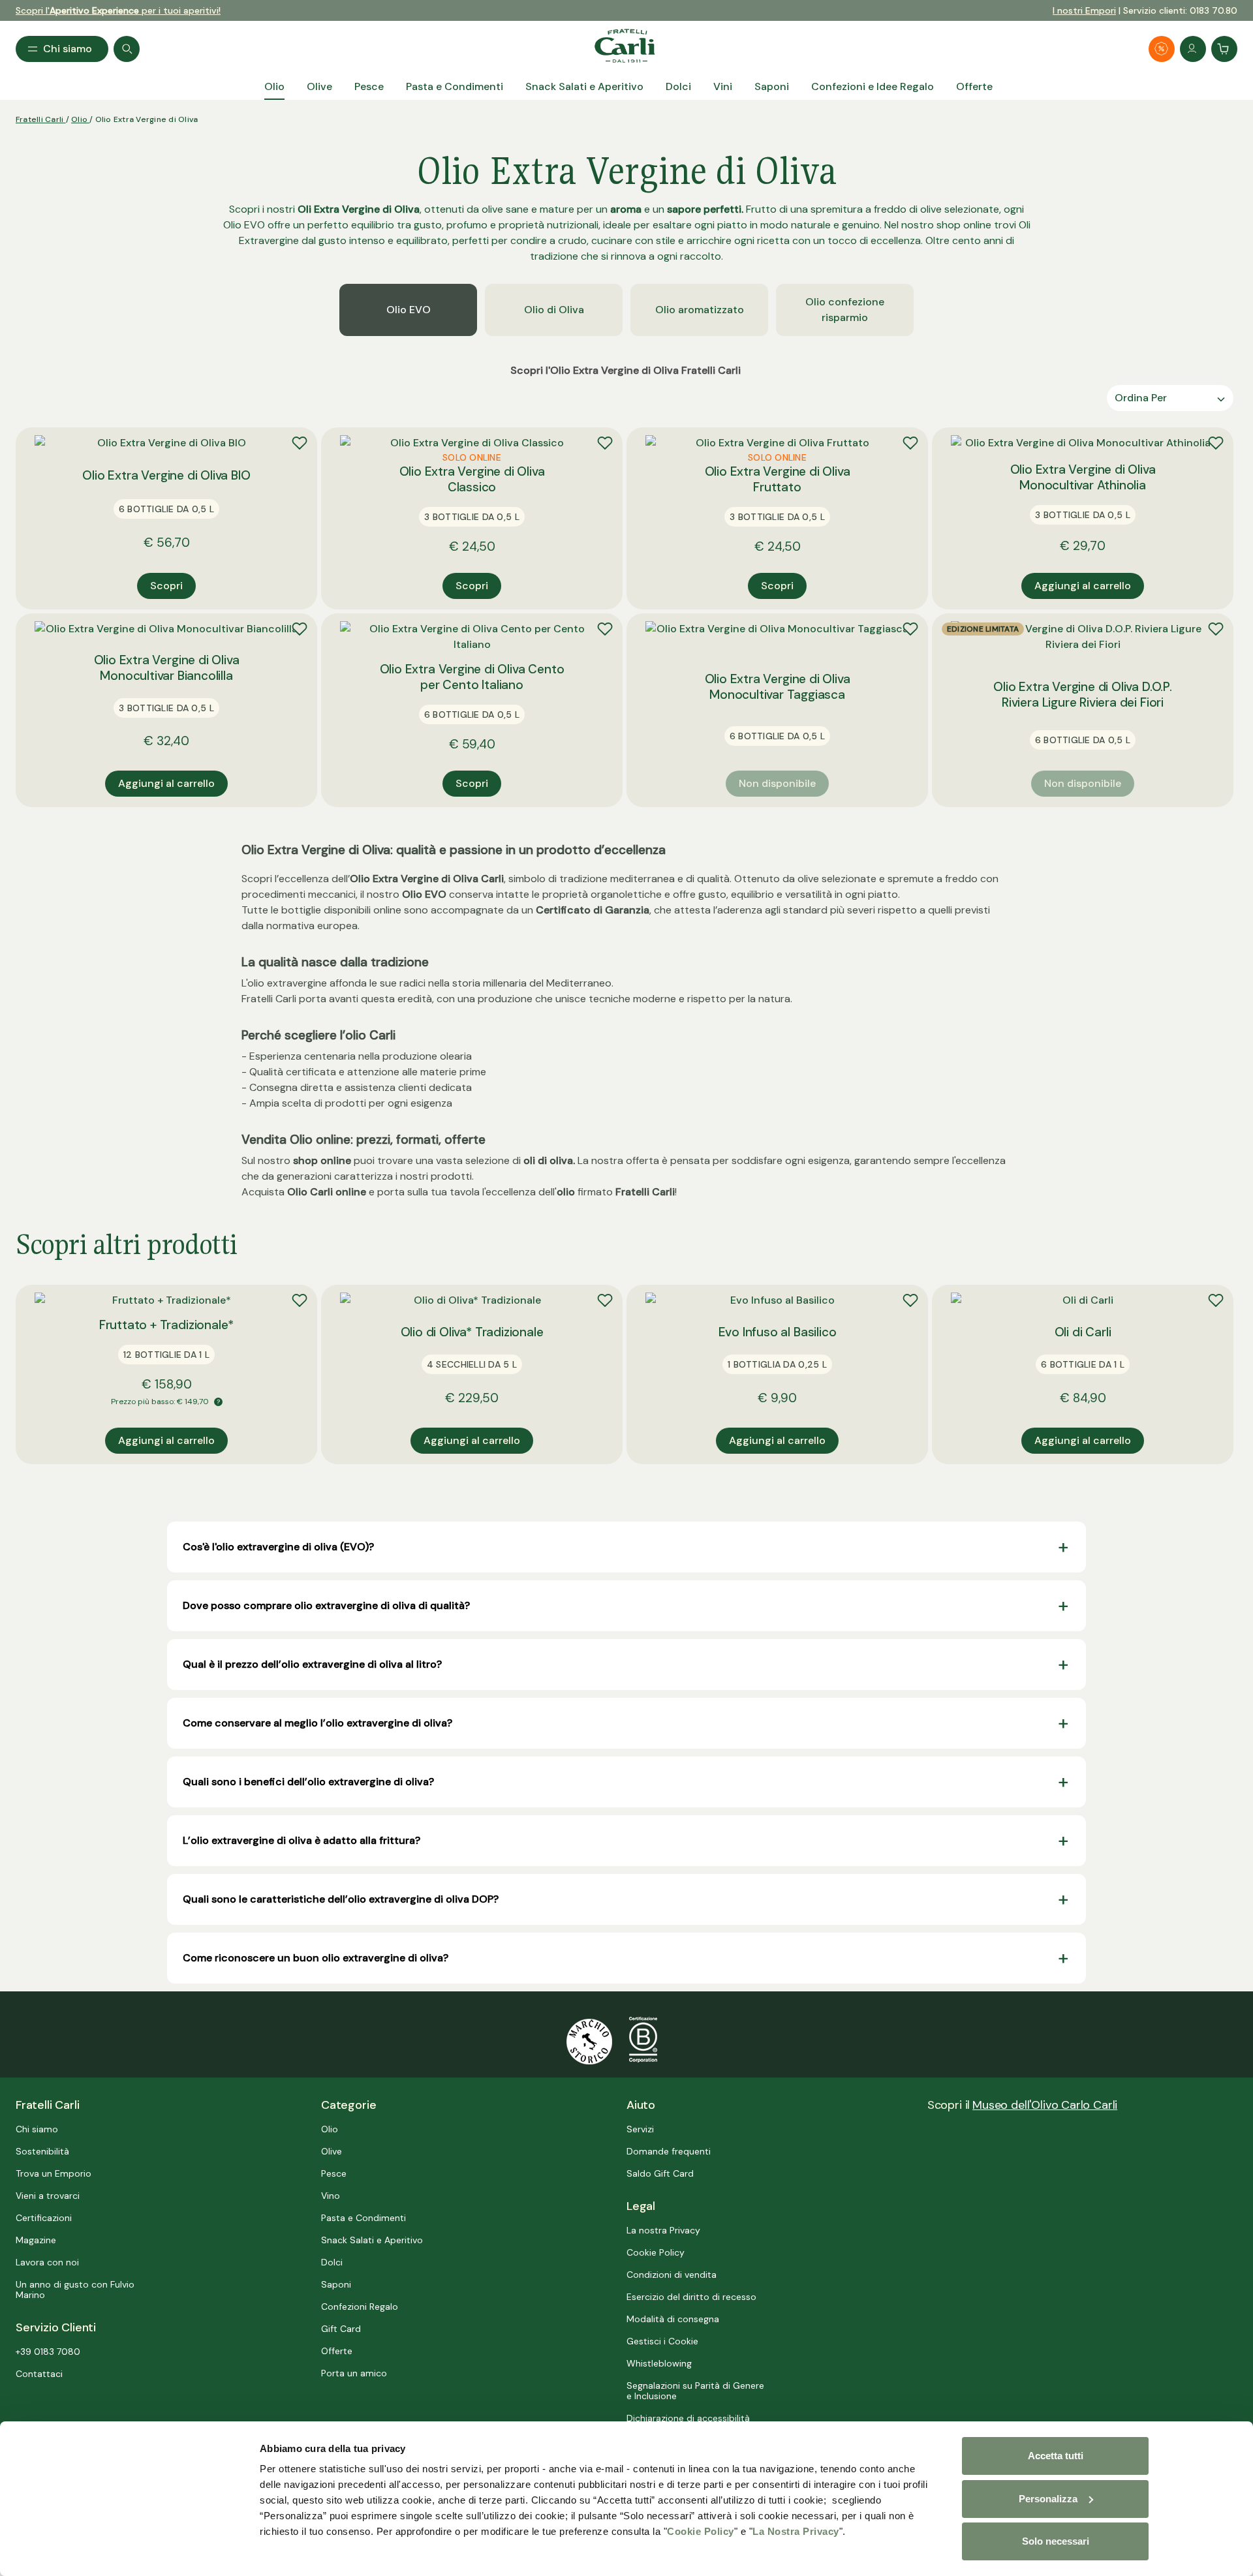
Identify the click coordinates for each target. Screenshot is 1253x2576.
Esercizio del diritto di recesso (691, 2297)
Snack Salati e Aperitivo (372, 2240)
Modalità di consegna (673, 2319)
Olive (332, 2151)
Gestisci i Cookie (662, 2341)
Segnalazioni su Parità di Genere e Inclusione (695, 2391)
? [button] (218, 1402)
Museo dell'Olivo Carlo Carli (1045, 2105)
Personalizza (1048, 2499)
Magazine (36, 2240)
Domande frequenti (669, 2151)
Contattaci (39, 2374)
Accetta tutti (1056, 2456)
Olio (80, 119)
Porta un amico (354, 2373)
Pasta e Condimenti (364, 2218)
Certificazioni (44, 2218)
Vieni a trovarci (48, 2196)
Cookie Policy (701, 2531)
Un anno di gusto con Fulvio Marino (75, 2290)
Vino (331, 2196)
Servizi (640, 2129)
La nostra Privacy (663, 2230)
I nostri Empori (1084, 10)
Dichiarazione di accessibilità (688, 2418)
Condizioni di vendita (672, 2275)
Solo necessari (1056, 2541)
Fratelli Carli (41, 119)
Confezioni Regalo (360, 2307)
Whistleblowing (659, 2363)
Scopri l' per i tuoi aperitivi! (118, 10)
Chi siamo (37, 2129)
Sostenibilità (42, 2151)
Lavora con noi (47, 2262)
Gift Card (341, 2329)
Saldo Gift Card (660, 2173)
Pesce (334, 2173)
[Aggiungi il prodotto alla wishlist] (300, 443)
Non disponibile (777, 783)
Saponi (336, 2284)
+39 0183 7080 (48, 2352)
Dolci (332, 2262)
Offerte (337, 2351)
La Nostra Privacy (796, 2531)
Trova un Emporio (54, 2173)
